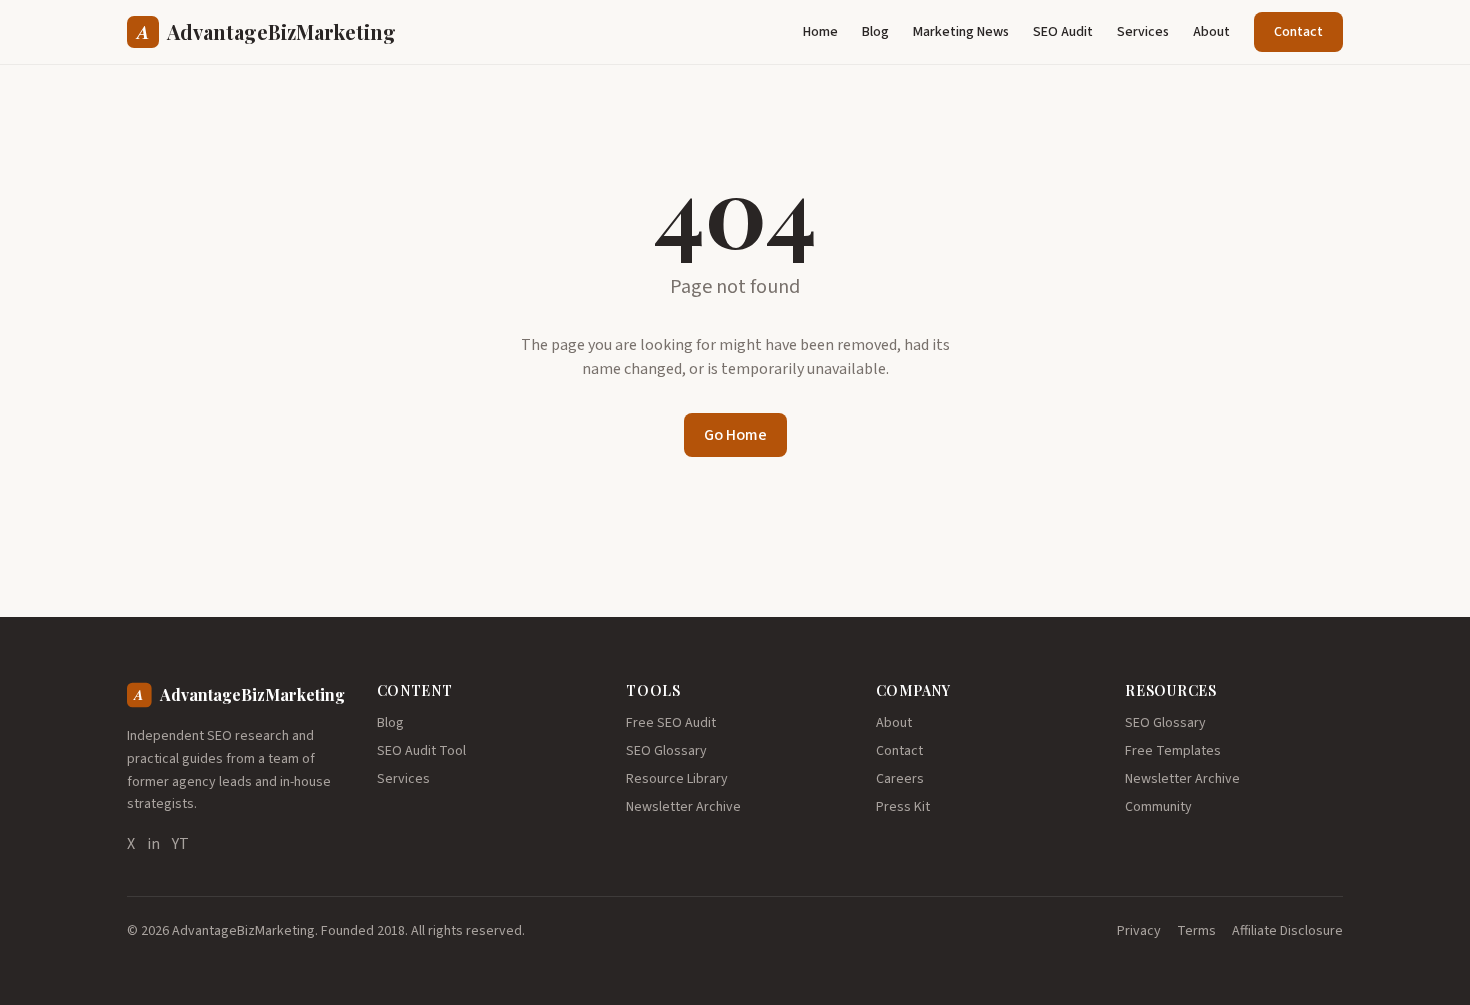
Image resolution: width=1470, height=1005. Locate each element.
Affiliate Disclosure (1287, 931)
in (153, 844)
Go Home (735, 435)
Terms (1196, 931)
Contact (1298, 32)
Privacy (1139, 931)
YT (180, 844)
